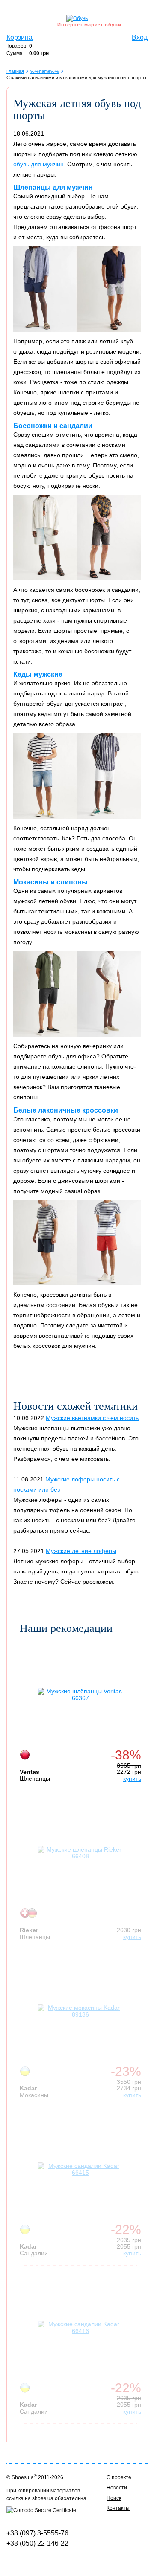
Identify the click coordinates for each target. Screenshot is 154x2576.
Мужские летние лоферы (81, 1551)
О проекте (119, 2477)
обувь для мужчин (38, 164)
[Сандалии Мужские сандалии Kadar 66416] (80, 2327)
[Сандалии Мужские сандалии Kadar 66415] (80, 2169)
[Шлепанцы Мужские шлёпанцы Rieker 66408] (80, 1853)
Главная (15, 71)
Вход (140, 37)
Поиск (114, 2498)
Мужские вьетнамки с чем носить (92, 1418)
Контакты (118, 2508)
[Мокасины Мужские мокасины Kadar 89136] (80, 2011)
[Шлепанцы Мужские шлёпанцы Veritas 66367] (80, 1695)
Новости (117, 2488)
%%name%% (45, 71)
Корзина (19, 37)
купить (132, 1779)
